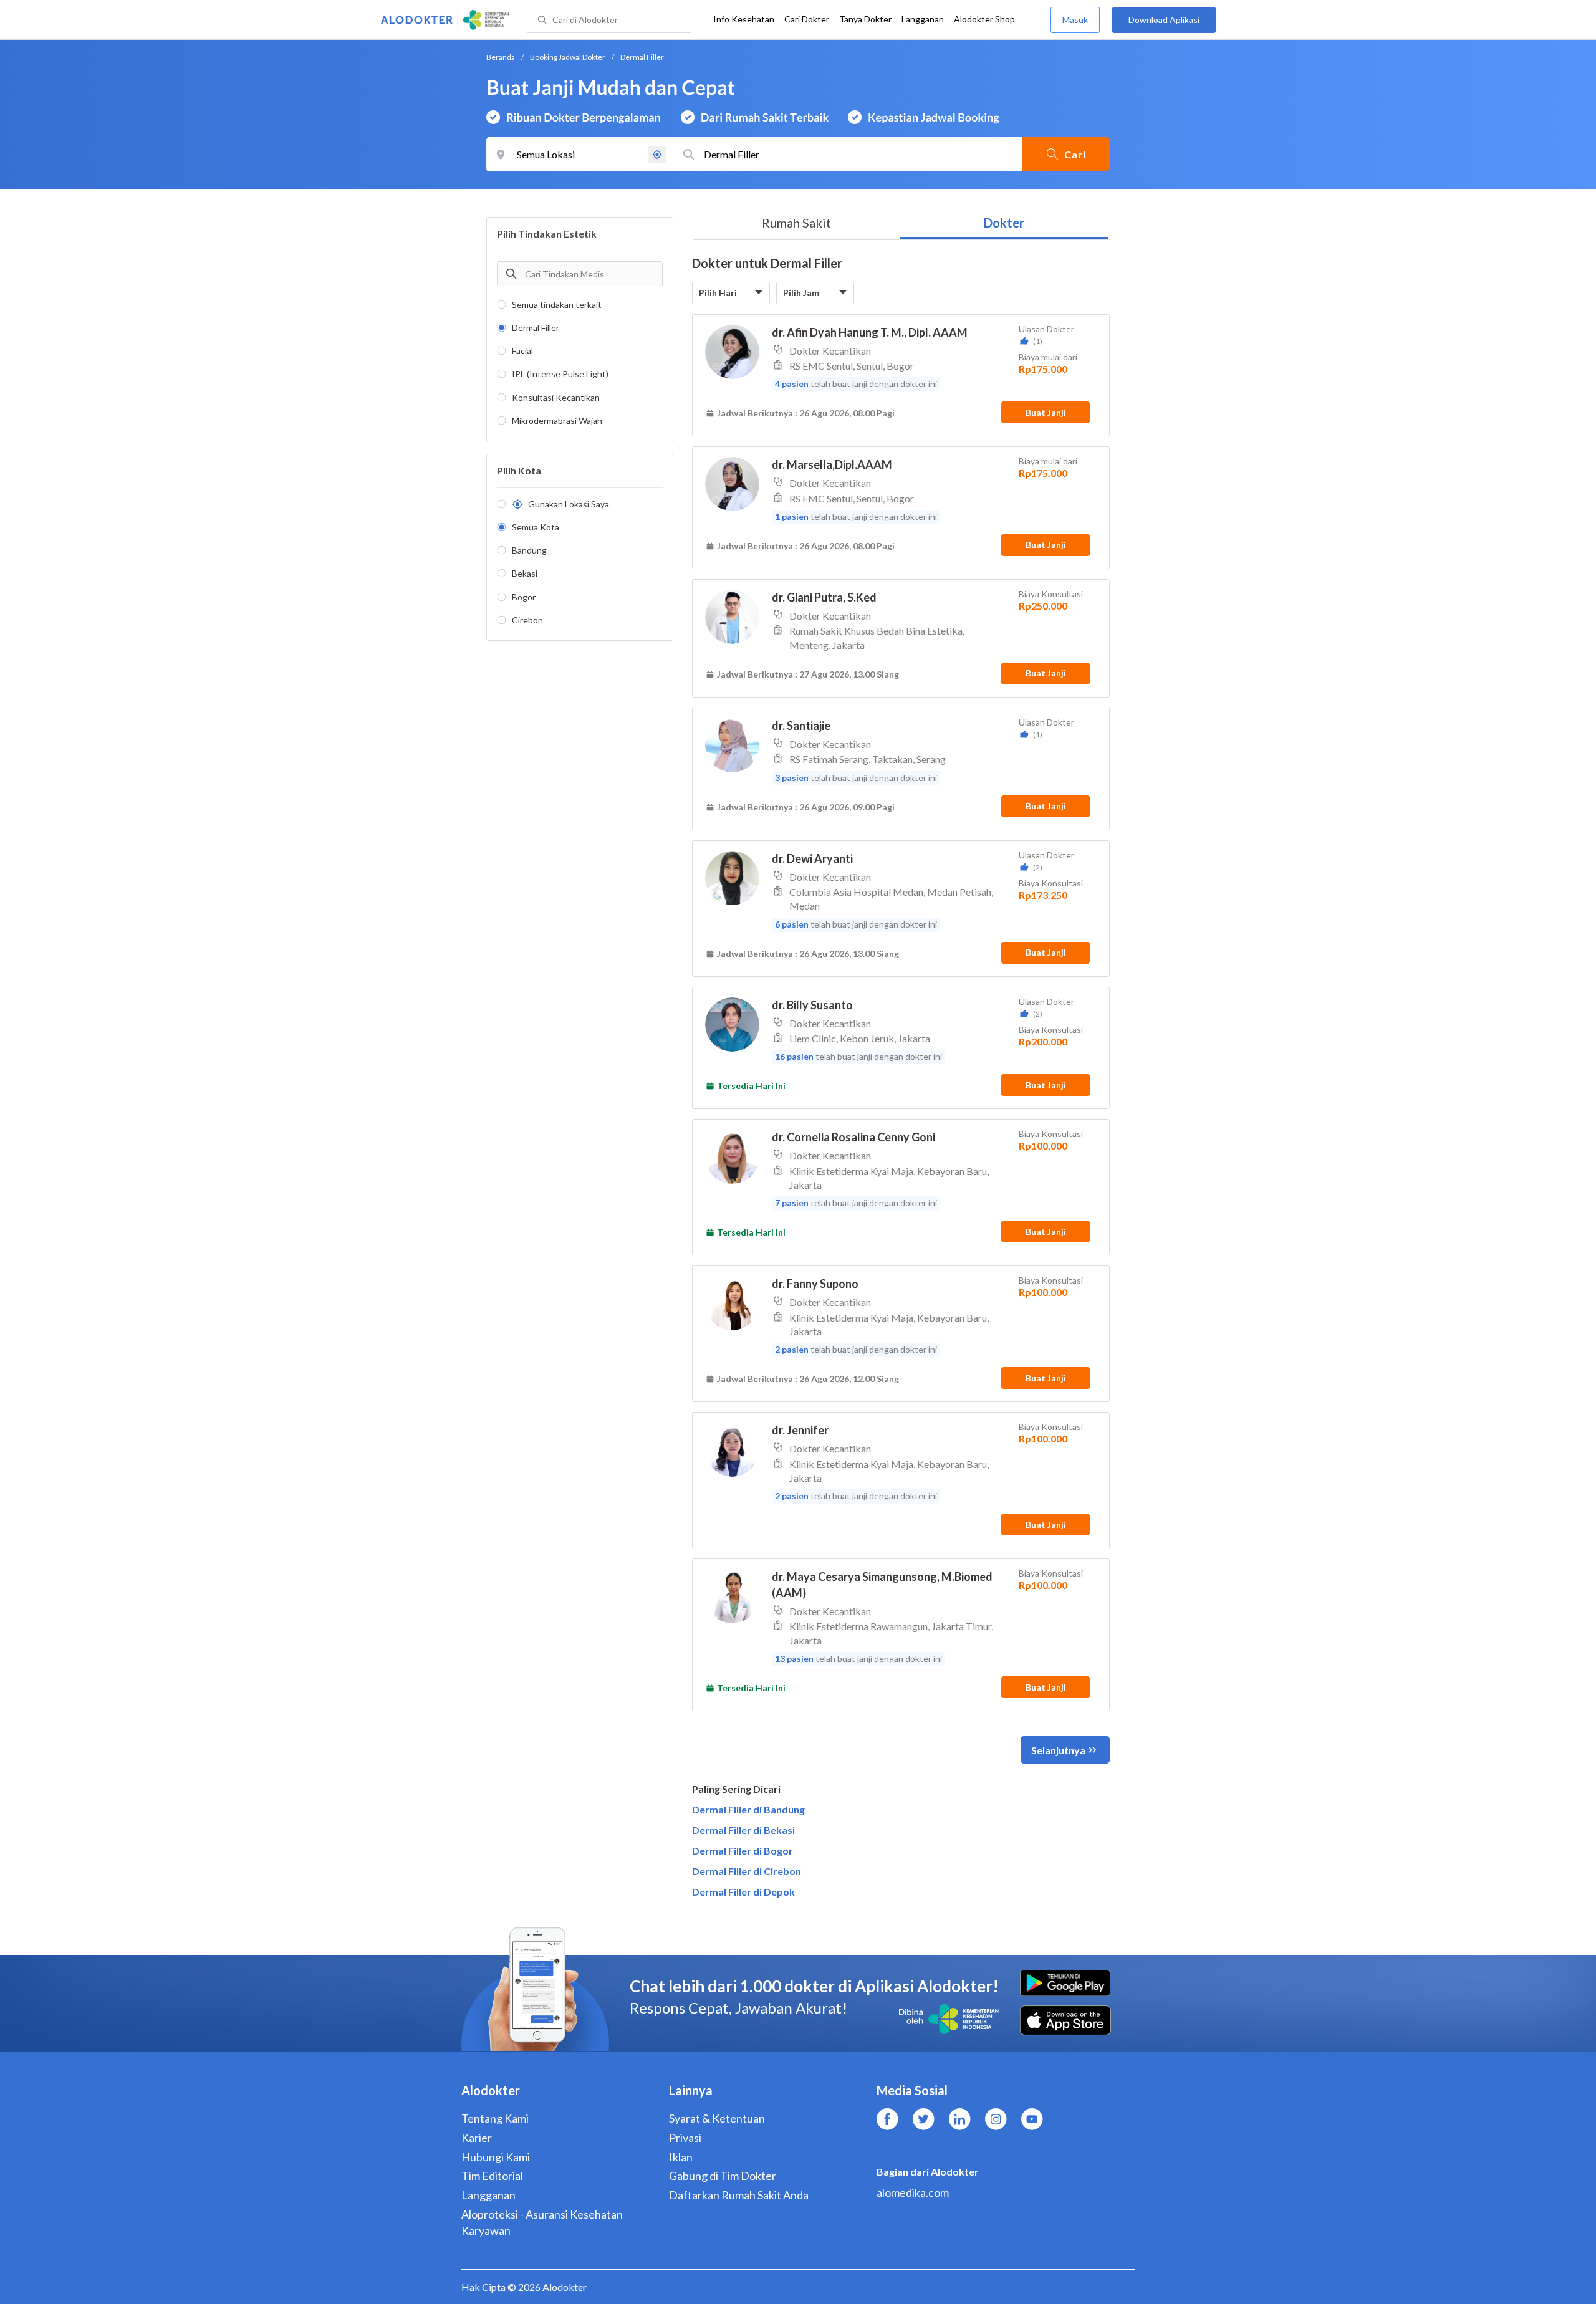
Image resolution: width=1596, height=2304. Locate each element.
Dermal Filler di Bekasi (743, 1830)
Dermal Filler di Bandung (748, 1809)
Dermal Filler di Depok (743, 1892)
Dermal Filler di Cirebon (747, 1871)
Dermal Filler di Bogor (743, 1850)
